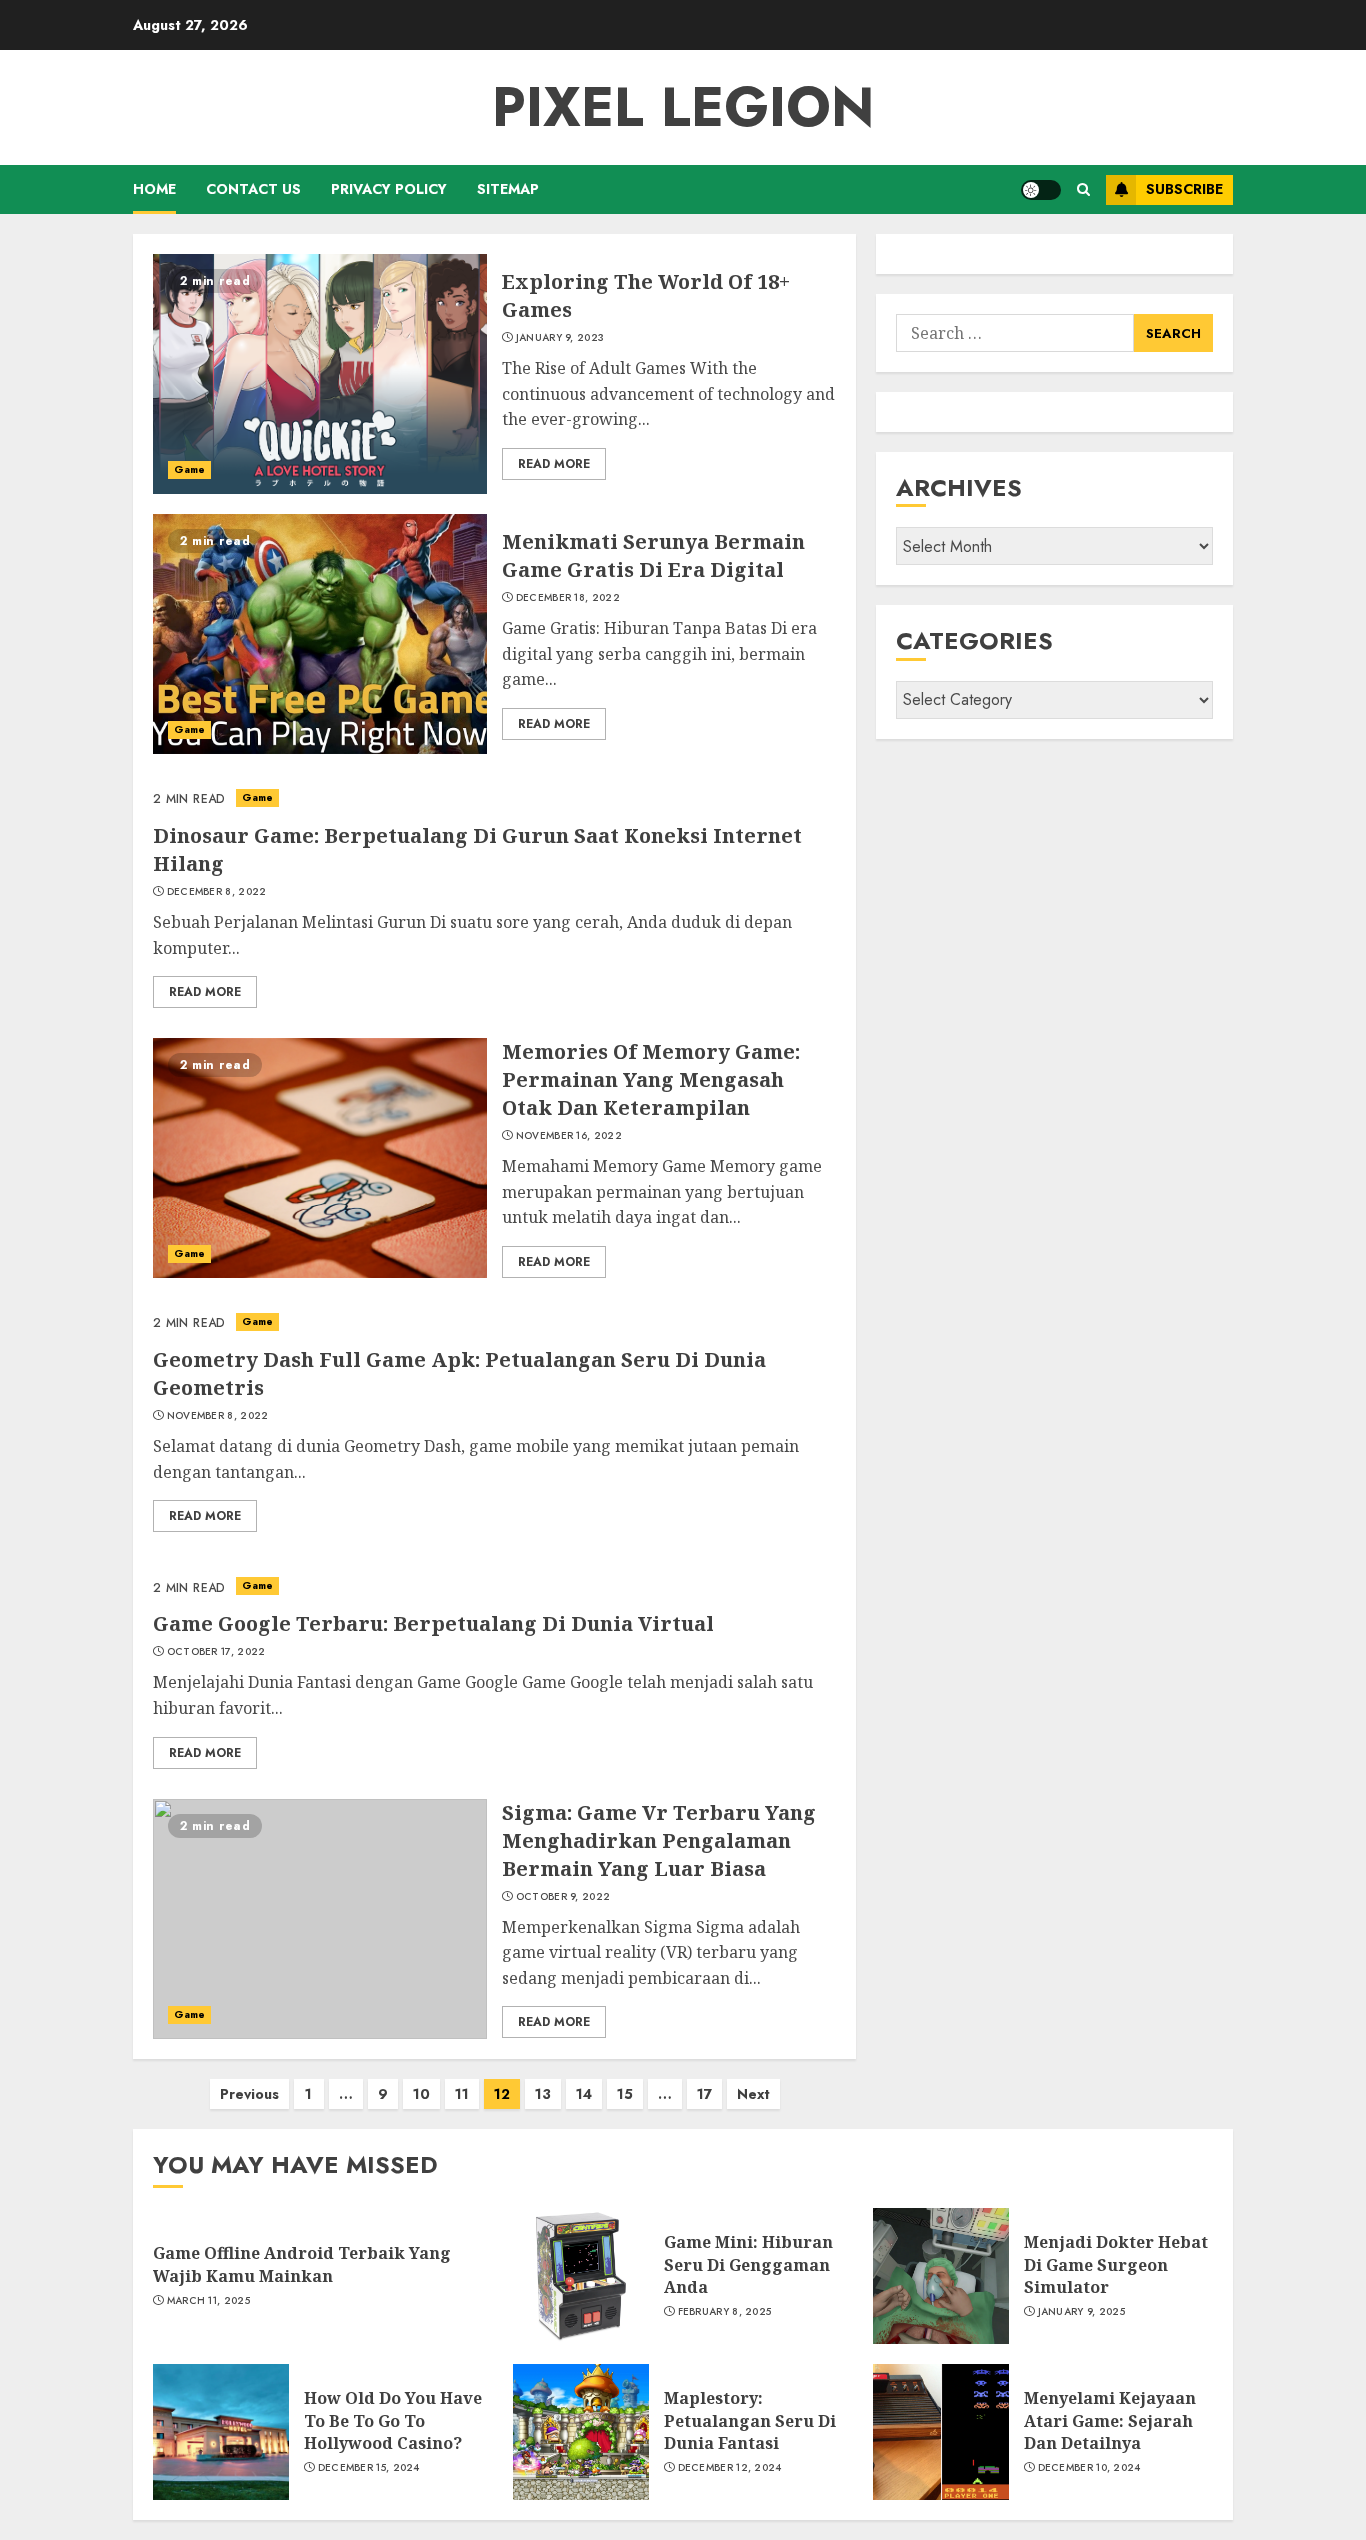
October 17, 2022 (216, 1652)
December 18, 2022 (568, 598)
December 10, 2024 (1089, 2468)
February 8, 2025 (725, 2312)
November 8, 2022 (218, 1416)
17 (704, 2094)
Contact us (253, 189)
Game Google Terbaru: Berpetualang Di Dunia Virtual (433, 1623)
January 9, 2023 (560, 338)
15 (625, 2094)
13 (543, 2094)
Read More (554, 464)
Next (753, 2094)
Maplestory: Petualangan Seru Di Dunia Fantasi (750, 2420)
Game (189, 469)
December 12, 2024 (730, 2468)
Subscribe (1184, 189)
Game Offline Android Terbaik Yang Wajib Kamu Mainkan (302, 2264)
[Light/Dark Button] (1041, 190)
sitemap (508, 189)
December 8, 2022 (217, 892)
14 (584, 2094)
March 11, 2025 (208, 2301)
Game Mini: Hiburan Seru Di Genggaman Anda (748, 2264)
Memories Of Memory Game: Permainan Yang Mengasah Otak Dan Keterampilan (651, 1079)
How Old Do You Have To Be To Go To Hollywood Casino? (393, 2420)
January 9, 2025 (1082, 2312)
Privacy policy (389, 189)
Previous (249, 2094)
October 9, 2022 (563, 1897)
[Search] (1083, 189)
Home (154, 189)
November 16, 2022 (569, 1136)
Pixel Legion (683, 107)
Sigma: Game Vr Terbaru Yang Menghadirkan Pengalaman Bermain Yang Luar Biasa (659, 1840)
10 (421, 2094)
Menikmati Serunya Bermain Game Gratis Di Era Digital (653, 555)
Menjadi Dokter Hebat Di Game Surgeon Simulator (1116, 2264)
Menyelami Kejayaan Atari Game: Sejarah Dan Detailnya (1110, 2420)
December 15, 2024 (369, 2468)
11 (462, 2094)
